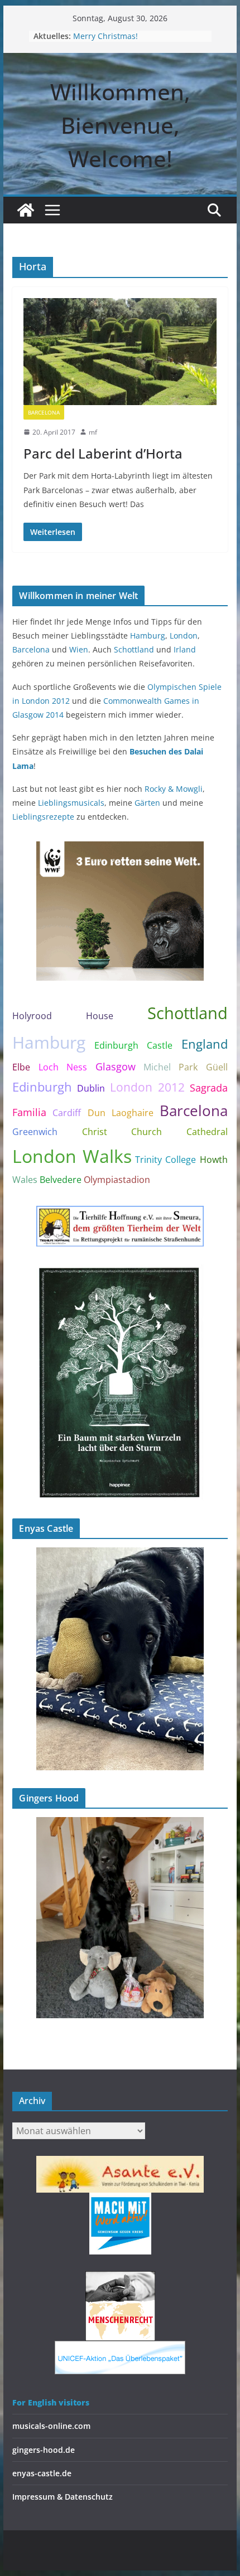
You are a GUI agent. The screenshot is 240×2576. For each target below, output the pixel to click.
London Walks (72, 1156)
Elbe (21, 1067)
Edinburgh (42, 1087)
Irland (185, 649)
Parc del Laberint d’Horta (103, 453)
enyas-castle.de (42, 2473)
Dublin (91, 1088)
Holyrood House (63, 1016)
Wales (25, 1180)
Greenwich (35, 1132)
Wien (79, 649)
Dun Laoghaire (121, 1113)
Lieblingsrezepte (43, 817)
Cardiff (67, 1113)
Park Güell (203, 1067)
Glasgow (116, 1067)
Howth (214, 1160)
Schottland (134, 649)
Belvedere (61, 1180)
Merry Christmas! (105, 36)
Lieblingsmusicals (71, 803)
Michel (157, 1067)
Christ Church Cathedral (155, 1132)
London (184, 636)
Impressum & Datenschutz (63, 2497)
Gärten (147, 803)
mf (93, 432)
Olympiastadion (117, 1180)
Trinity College (165, 1160)
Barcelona (44, 412)
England (205, 1044)
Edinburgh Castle (133, 1045)
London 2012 (147, 1087)
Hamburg (148, 636)
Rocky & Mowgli (174, 789)
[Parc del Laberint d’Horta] (120, 352)
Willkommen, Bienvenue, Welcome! (120, 125)
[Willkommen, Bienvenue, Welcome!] (26, 210)
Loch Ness (63, 1067)
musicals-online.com (51, 2426)
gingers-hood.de (44, 2450)
